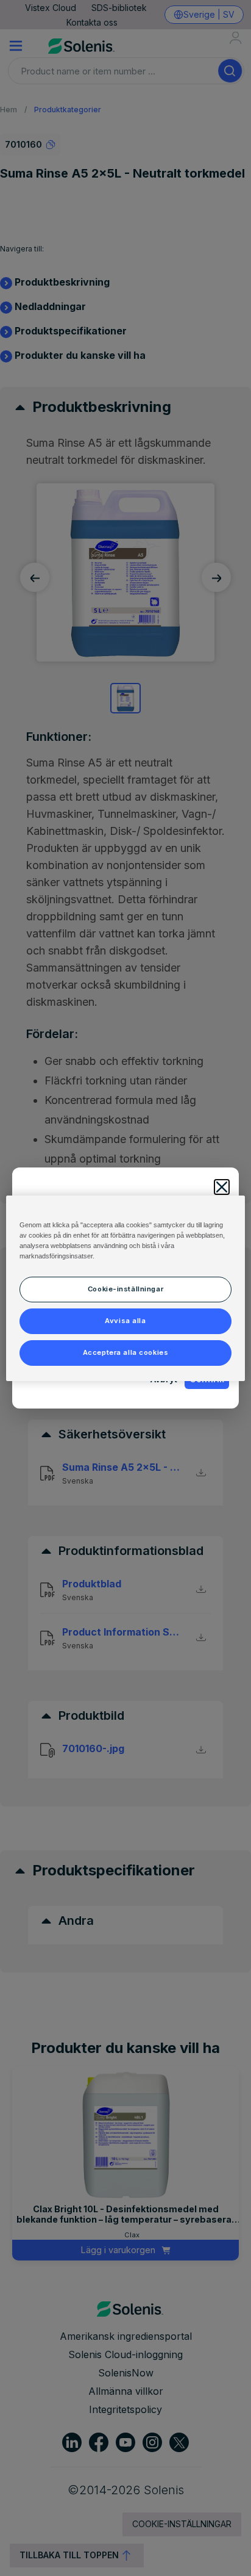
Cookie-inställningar (125, 1289)
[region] (125, 1288)
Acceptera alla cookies (126, 1352)
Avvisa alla (125, 1321)
